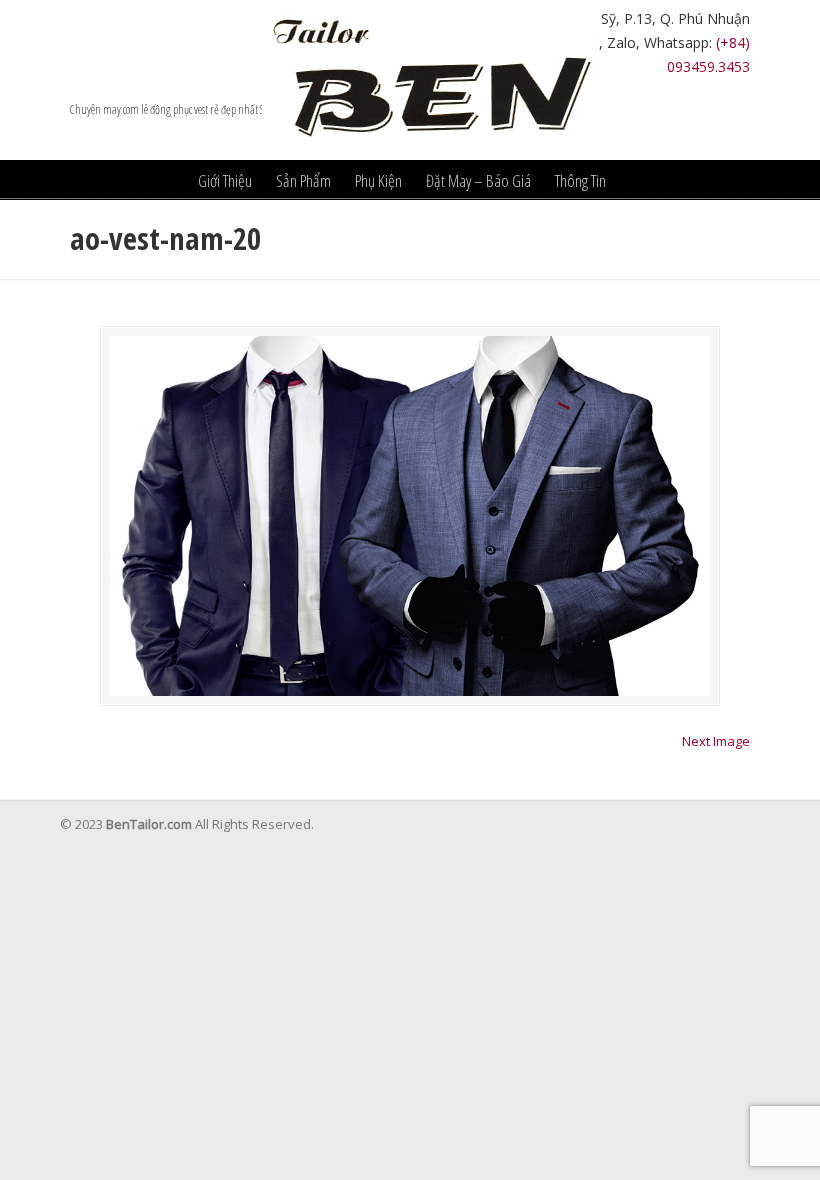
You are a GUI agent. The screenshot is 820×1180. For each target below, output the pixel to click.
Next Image (716, 741)
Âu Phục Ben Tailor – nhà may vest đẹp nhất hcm (430, 80)
